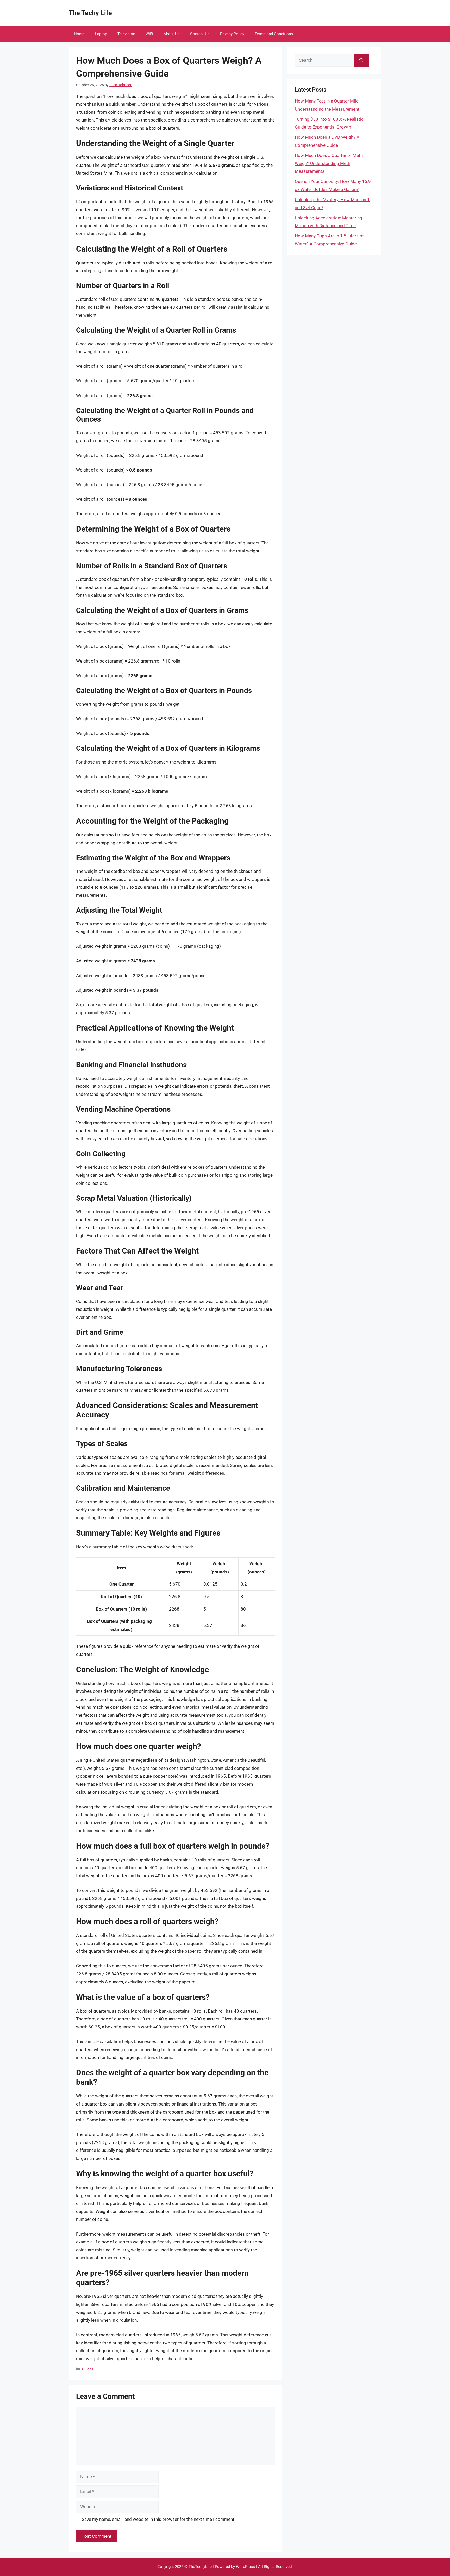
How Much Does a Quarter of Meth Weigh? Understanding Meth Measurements (329, 163)
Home (79, 34)
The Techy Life (90, 13)
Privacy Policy (232, 34)
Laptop (101, 34)
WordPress (245, 2567)
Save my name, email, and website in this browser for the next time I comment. (159, 2519)
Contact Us (200, 34)
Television (126, 34)
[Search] (361, 60)
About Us (172, 34)
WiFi (149, 34)
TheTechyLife (200, 2567)
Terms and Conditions (274, 34)
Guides (88, 2369)
